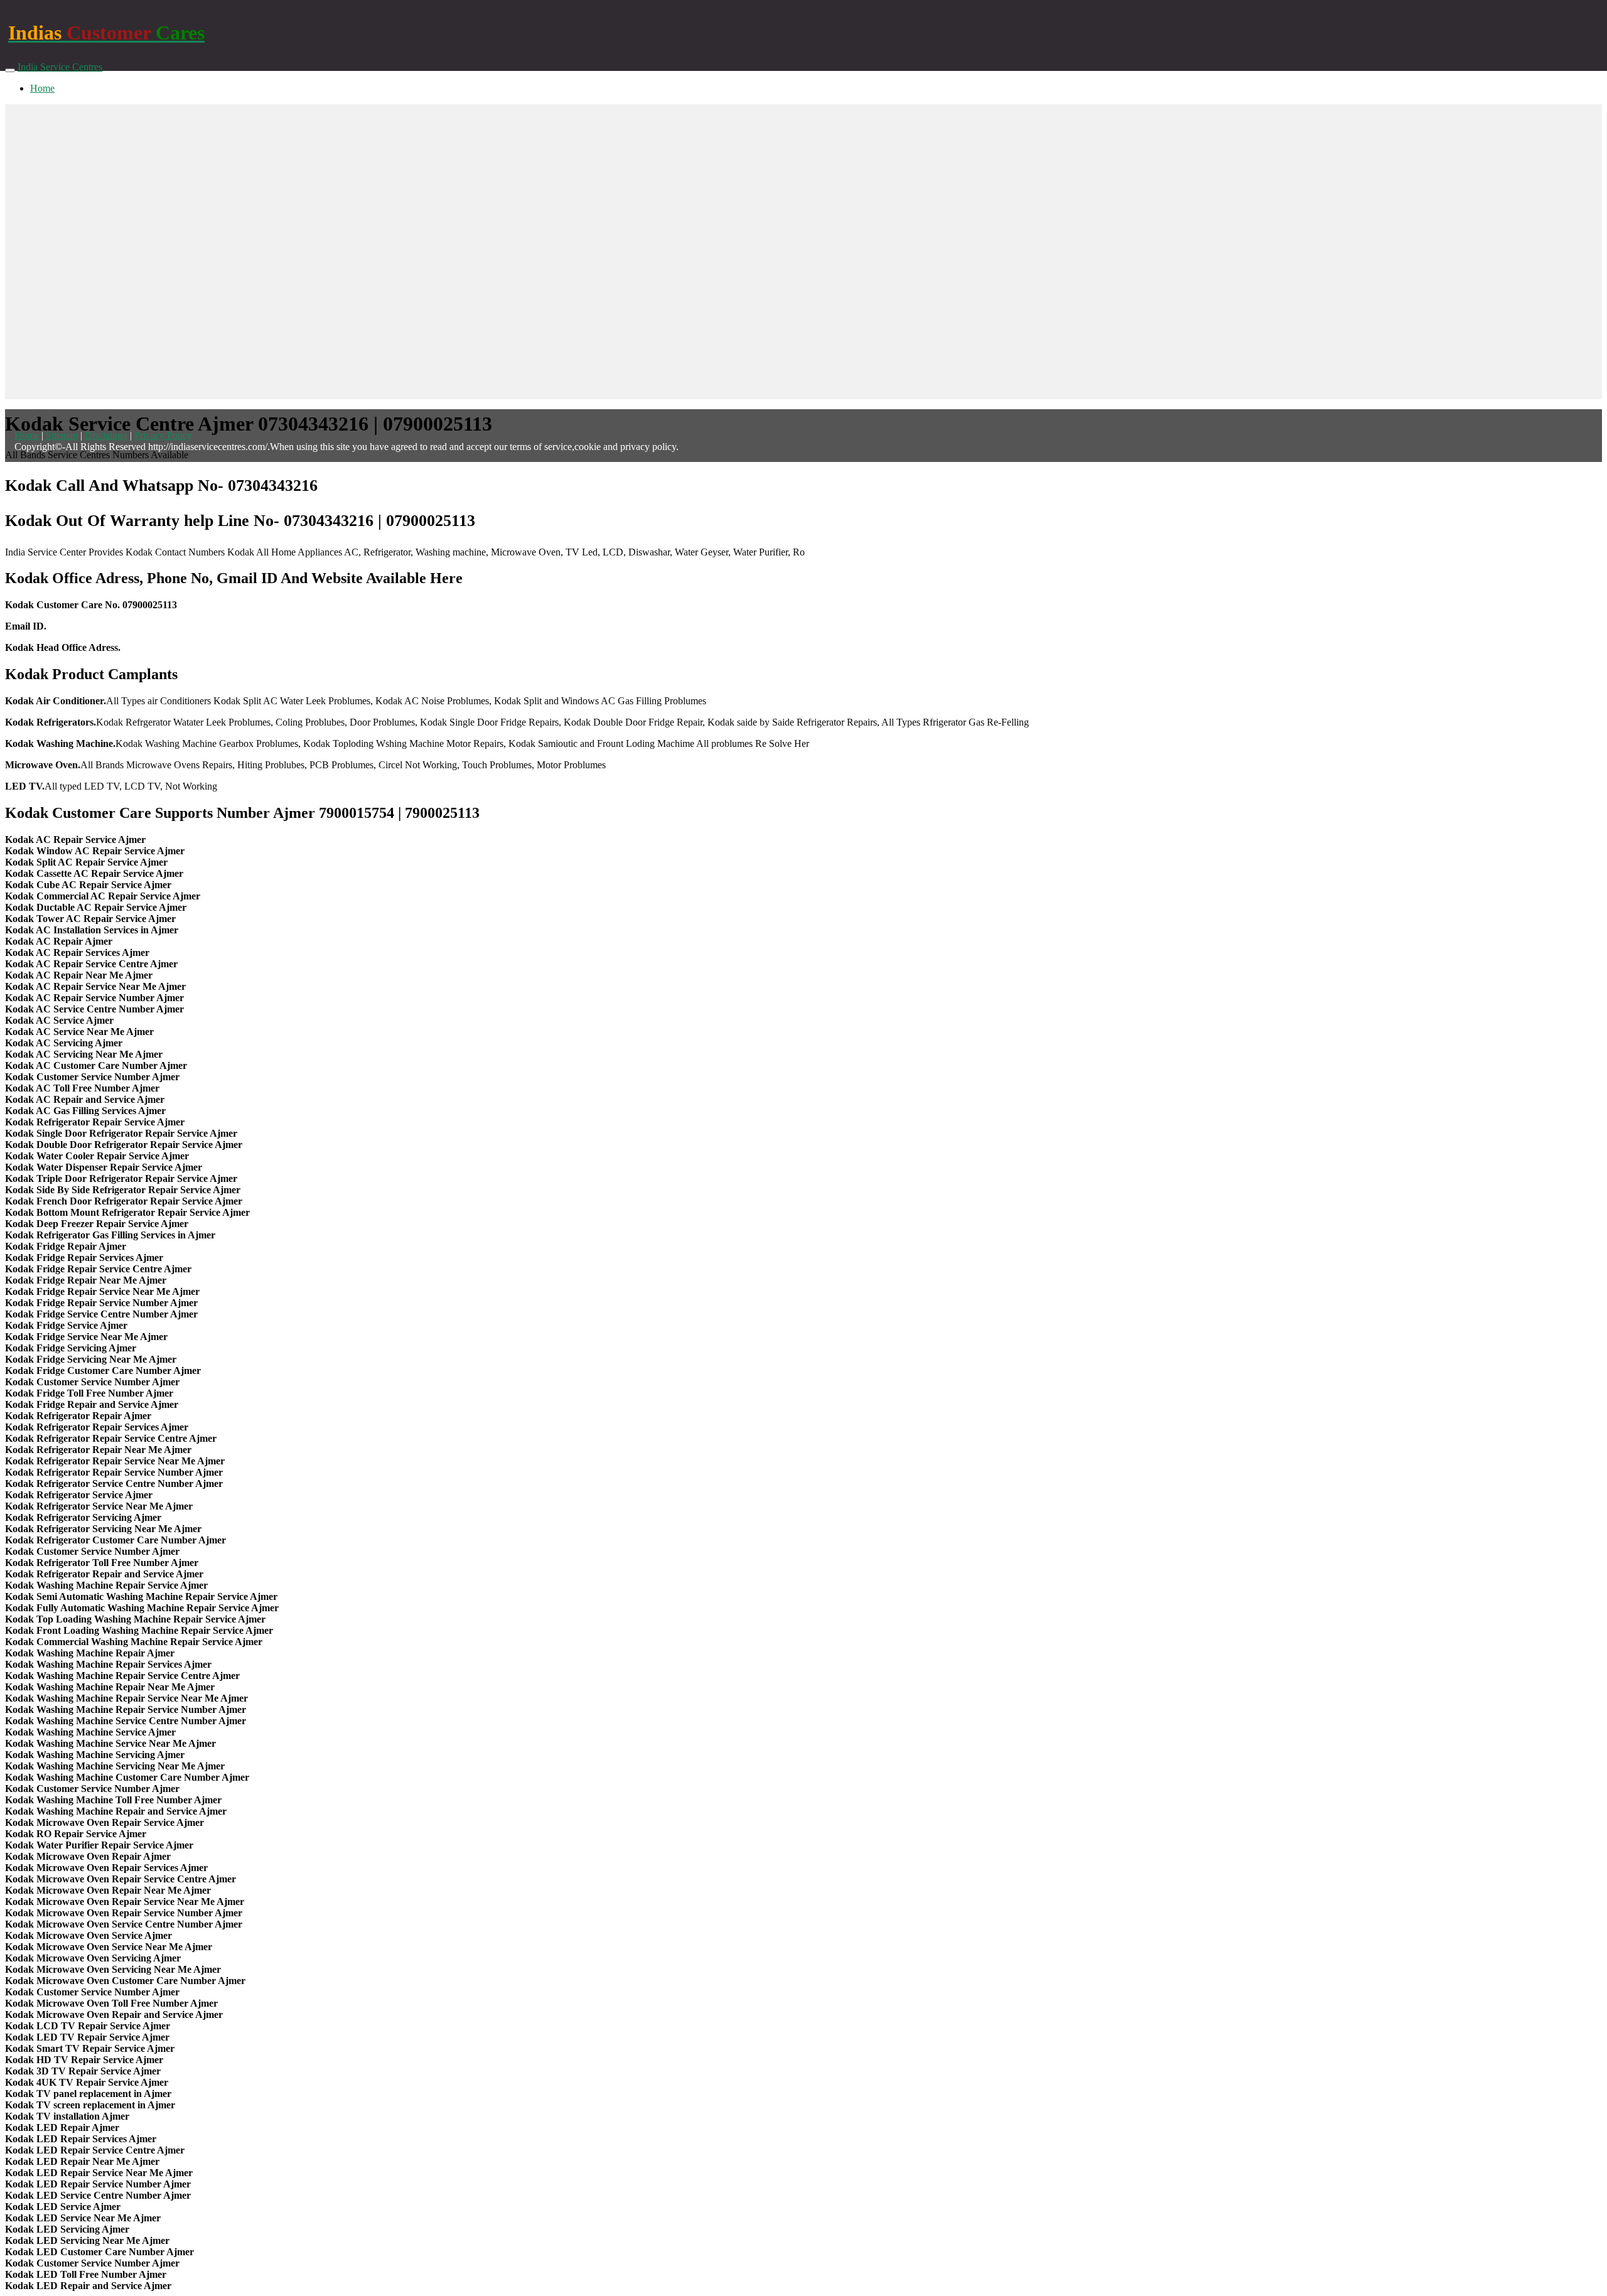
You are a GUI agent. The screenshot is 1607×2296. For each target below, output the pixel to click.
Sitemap (62, 435)
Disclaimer (106, 435)
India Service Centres (60, 67)
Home (42, 88)
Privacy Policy (163, 435)
